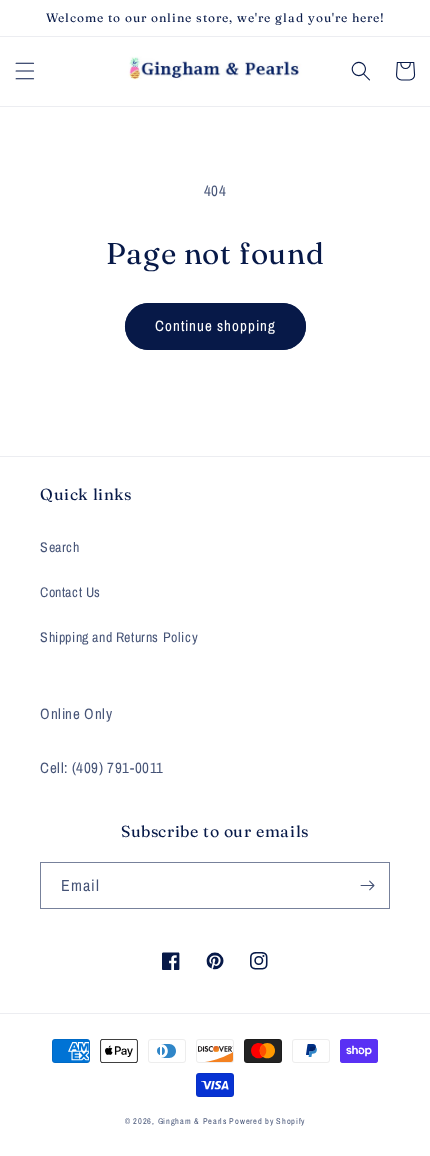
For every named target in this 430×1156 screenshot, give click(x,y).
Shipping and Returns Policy (119, 637)
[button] (25, 71)
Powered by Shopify (267, 1121)
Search (60, 547)
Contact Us (70, 592)
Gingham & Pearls (192, 1121)
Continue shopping (215, 325)
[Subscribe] (367, 885)
